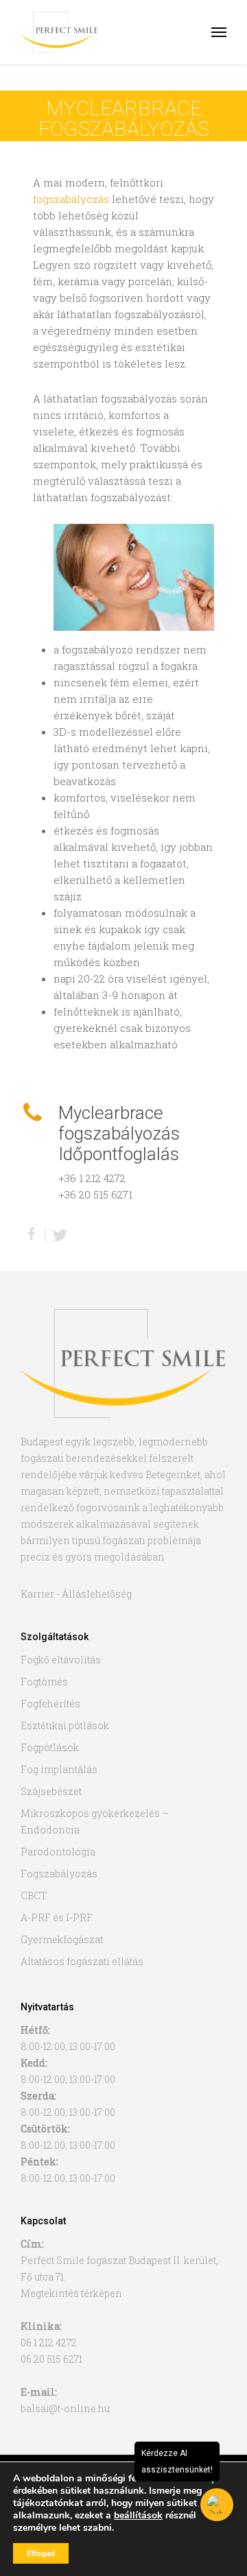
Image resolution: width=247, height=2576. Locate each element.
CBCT (34, 1895)
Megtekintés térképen (71, 2293)
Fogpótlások (50, 1747)
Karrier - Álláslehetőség (76, 1594)
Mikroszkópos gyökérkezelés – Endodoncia (95, 1821)
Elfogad (41, 2553)
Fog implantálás (59, 1769)
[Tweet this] (60, 1235)
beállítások (138, 2516)
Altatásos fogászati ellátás (82, 1961)
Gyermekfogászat (62, 1939)
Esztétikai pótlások (65, 1725)
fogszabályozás (71, 199)
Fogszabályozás (59, 1874)
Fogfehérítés (50, 1704)
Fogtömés (44, 1682)
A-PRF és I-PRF (57, 1917)
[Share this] (33, 1235)
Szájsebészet (51, 1791)
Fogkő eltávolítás (61, 1660)
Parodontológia (58, 1852)
